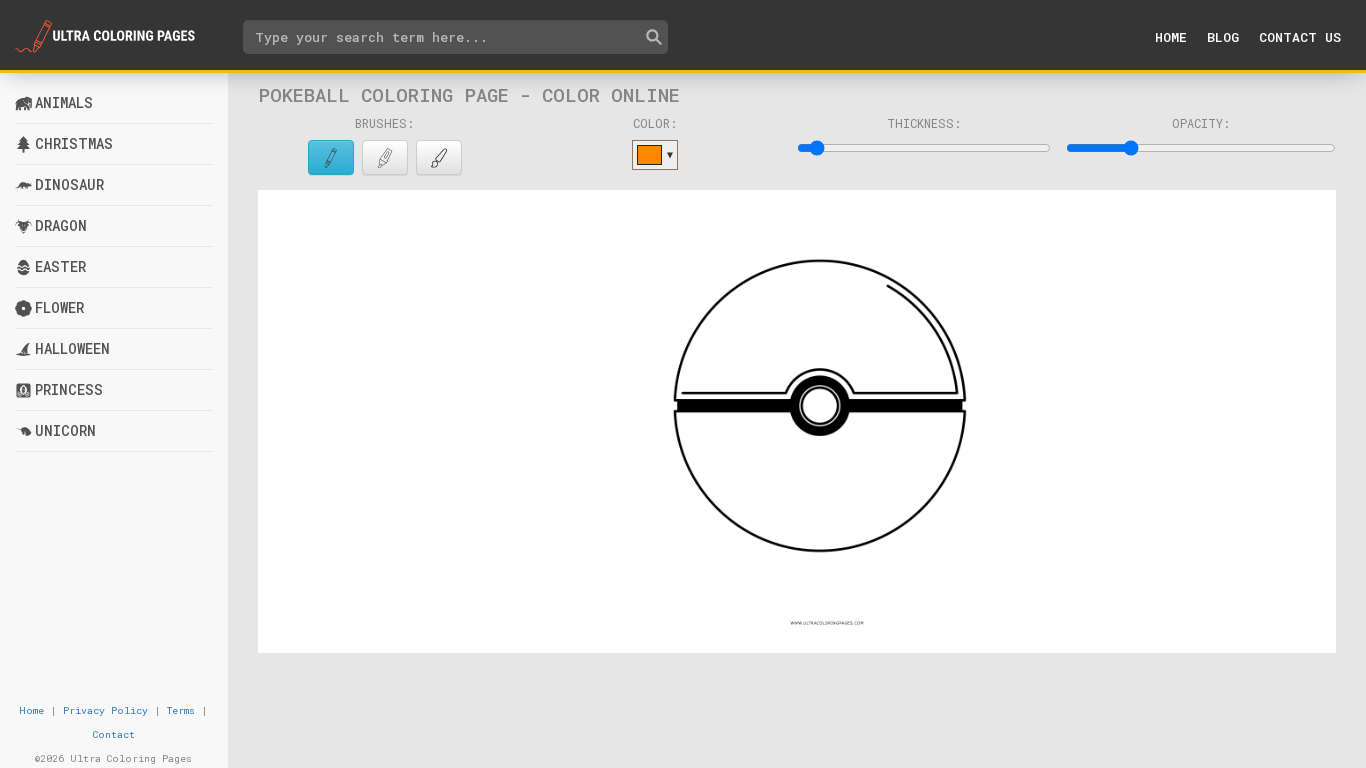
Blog (1223, 37)
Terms (181, 710)
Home (1171, 37)
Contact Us (1300, 37)
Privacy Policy (105, 710)
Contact (114, 734)
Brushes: (384, 123)
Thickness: (924, 123)
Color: (655, 123)
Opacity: (1201, 123)
